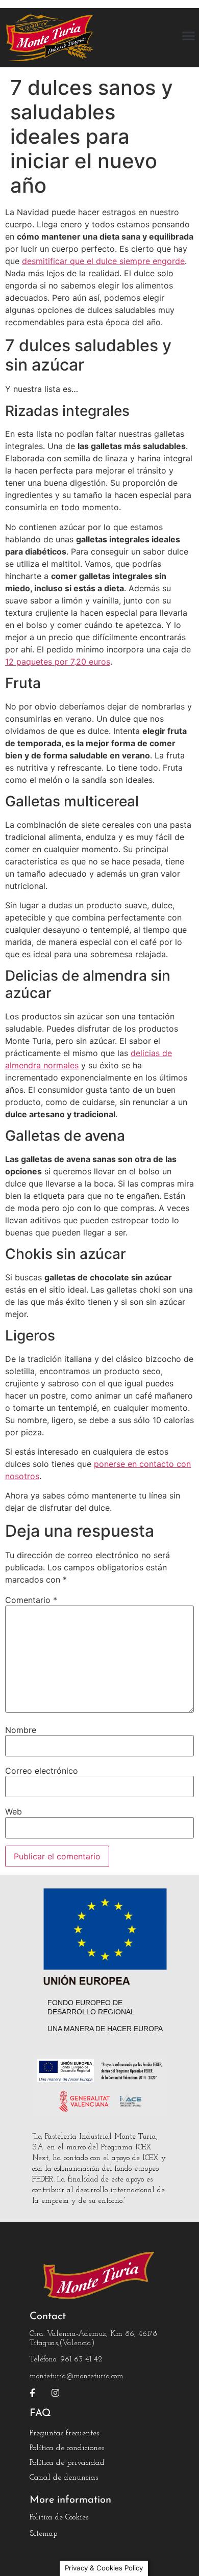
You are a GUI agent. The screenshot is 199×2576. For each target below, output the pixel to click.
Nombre (21, 1730)
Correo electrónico (42, 1771)
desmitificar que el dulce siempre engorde (103, 261)
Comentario (31, 1600)
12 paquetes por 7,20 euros (58, 662)
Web (14, 1811)
